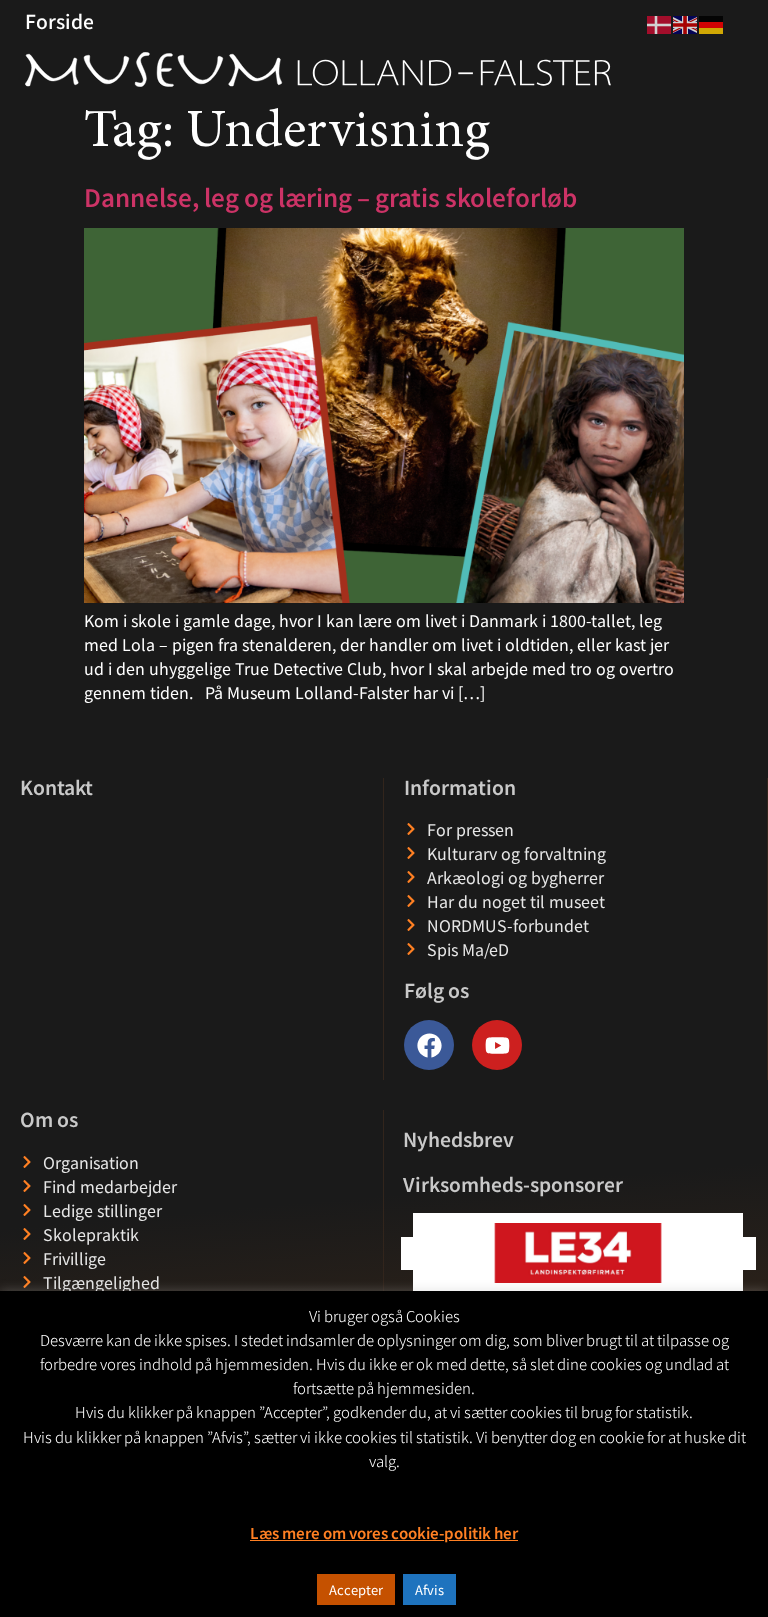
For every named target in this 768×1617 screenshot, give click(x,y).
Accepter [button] (356, 1589)
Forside (59, 21)
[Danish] (660, 22)
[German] (712, 22)
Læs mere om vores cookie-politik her (384, 1532)
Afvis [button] (429, 1589)
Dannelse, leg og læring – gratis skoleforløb (333, 196)
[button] (739, 1253)
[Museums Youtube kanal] (497, 1045)
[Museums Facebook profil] (429, 1045)
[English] (686, 22)
